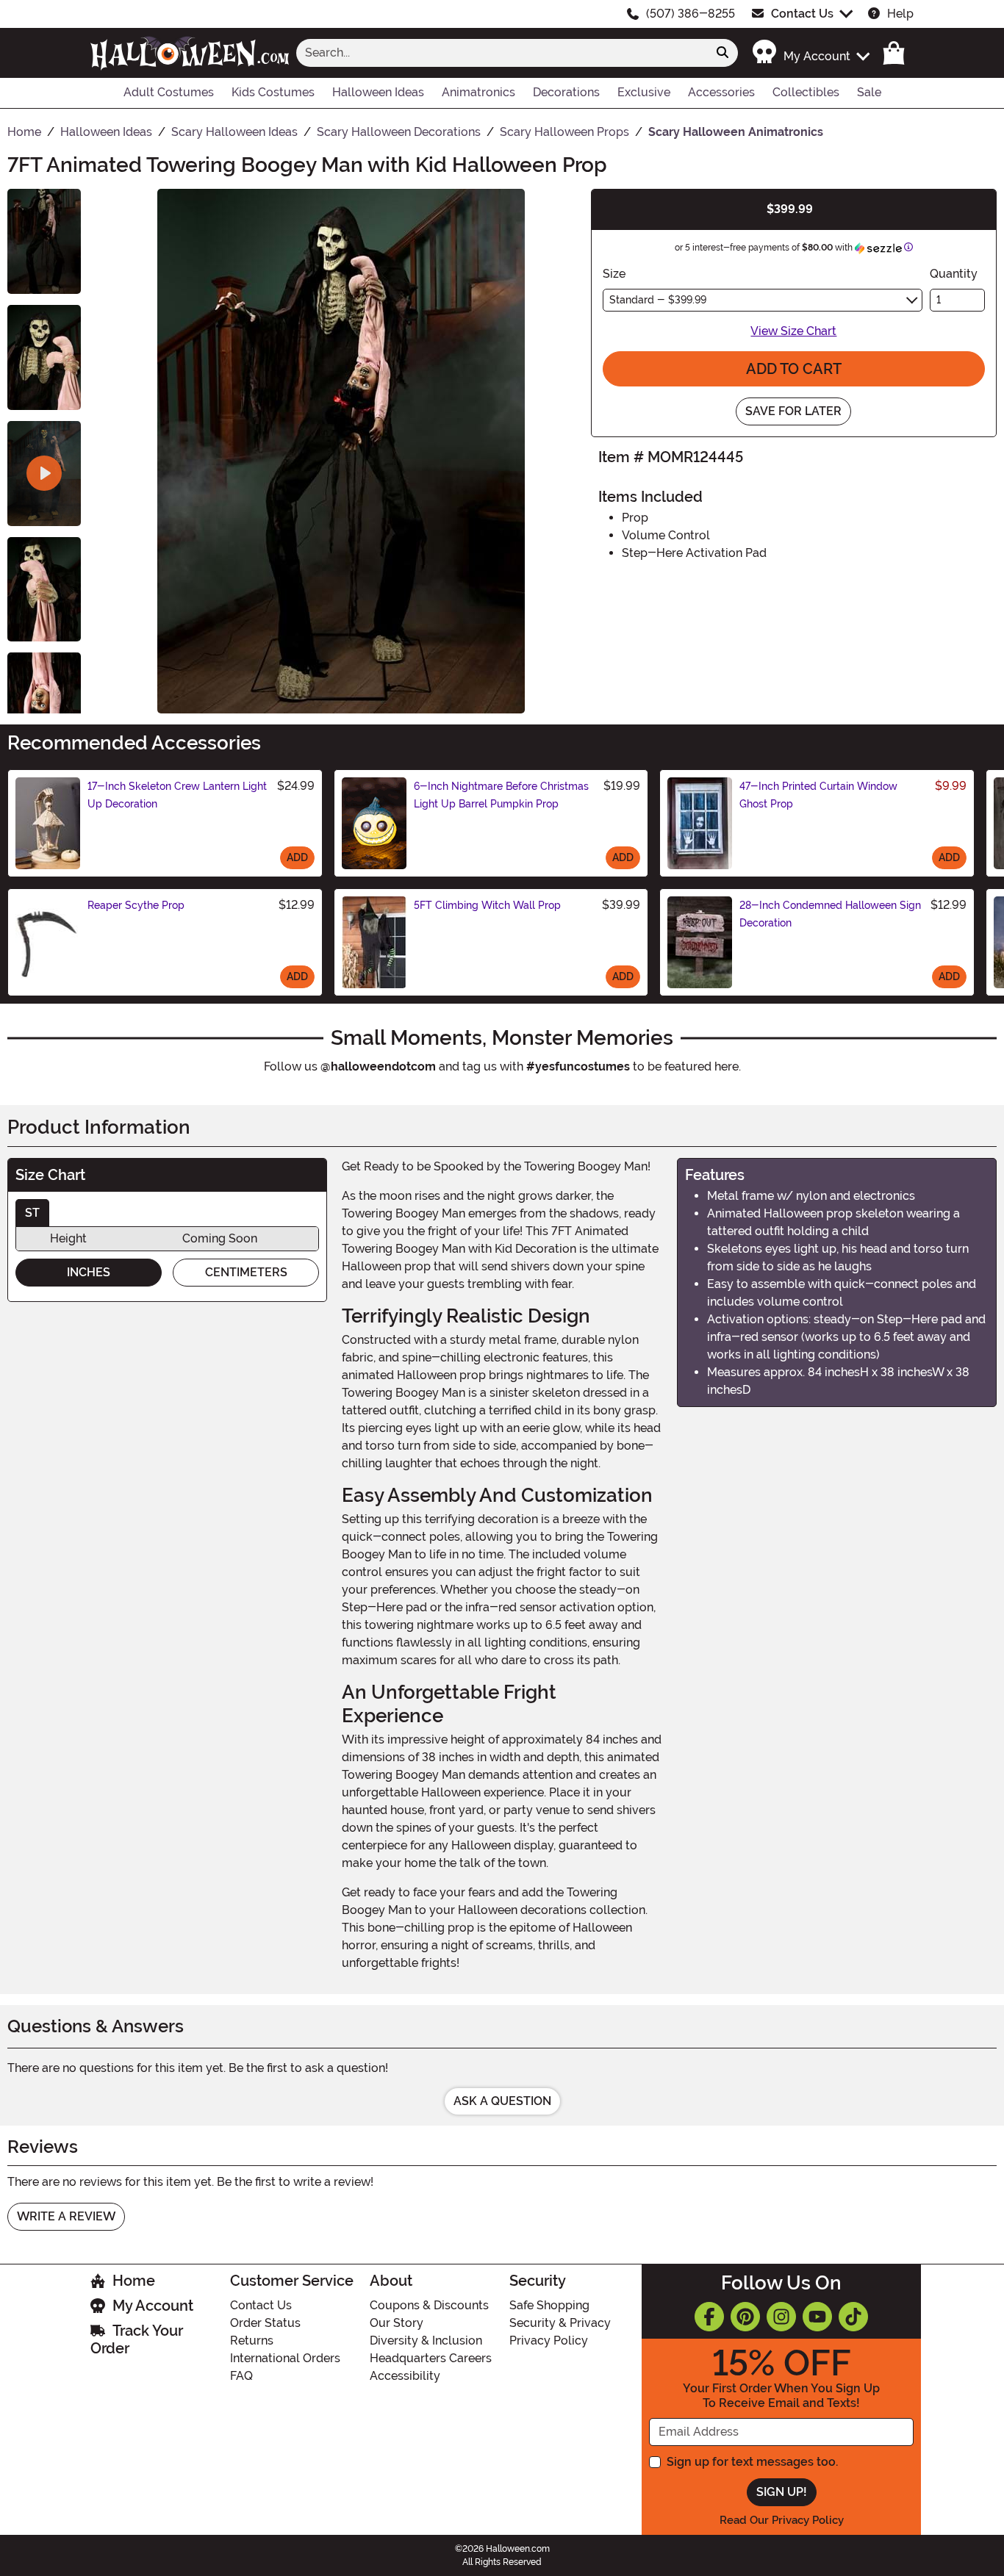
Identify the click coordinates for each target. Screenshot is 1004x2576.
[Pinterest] (745, 2317)
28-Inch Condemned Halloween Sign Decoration (830, 914)
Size (614, 274)
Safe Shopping (549, 2305)
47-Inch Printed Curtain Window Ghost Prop (818, 795)
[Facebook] (709, 2317)
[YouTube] (817, 2317)
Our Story (397, 2323)
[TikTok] (853, 2317)
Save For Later (793, 411)
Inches (89, 1272)
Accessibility (405, 2376)
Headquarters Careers (431, 2358)
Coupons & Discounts (429, 2305)
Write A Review (66, 2216)
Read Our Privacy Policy (782, 2520)
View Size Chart (793, 331)
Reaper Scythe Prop (136, 905)
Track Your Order (137, 2339)
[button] (810, 53)
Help (900, 14)
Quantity (954, 274)
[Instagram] (781, 2317)
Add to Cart (794, 369)
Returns (252, 2341)
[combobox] (502, 53)
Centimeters (246, 1272)
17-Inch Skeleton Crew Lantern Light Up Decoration (177, 795)
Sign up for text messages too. (752, 2462)
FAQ (241, 2376)
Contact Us (802, 14)
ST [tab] (32, 1213)
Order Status (265, 2323)
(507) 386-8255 (691, 14)
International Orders (285, 2358)
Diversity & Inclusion (426, 2341)
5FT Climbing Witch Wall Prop (487, 905)
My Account (153, 2306)
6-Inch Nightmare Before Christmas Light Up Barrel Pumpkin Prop (501, 795)
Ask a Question (502, 2101)
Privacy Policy (549, 2341)
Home (134, 2281)
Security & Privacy (560, 2323)
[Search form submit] (722, 53)
